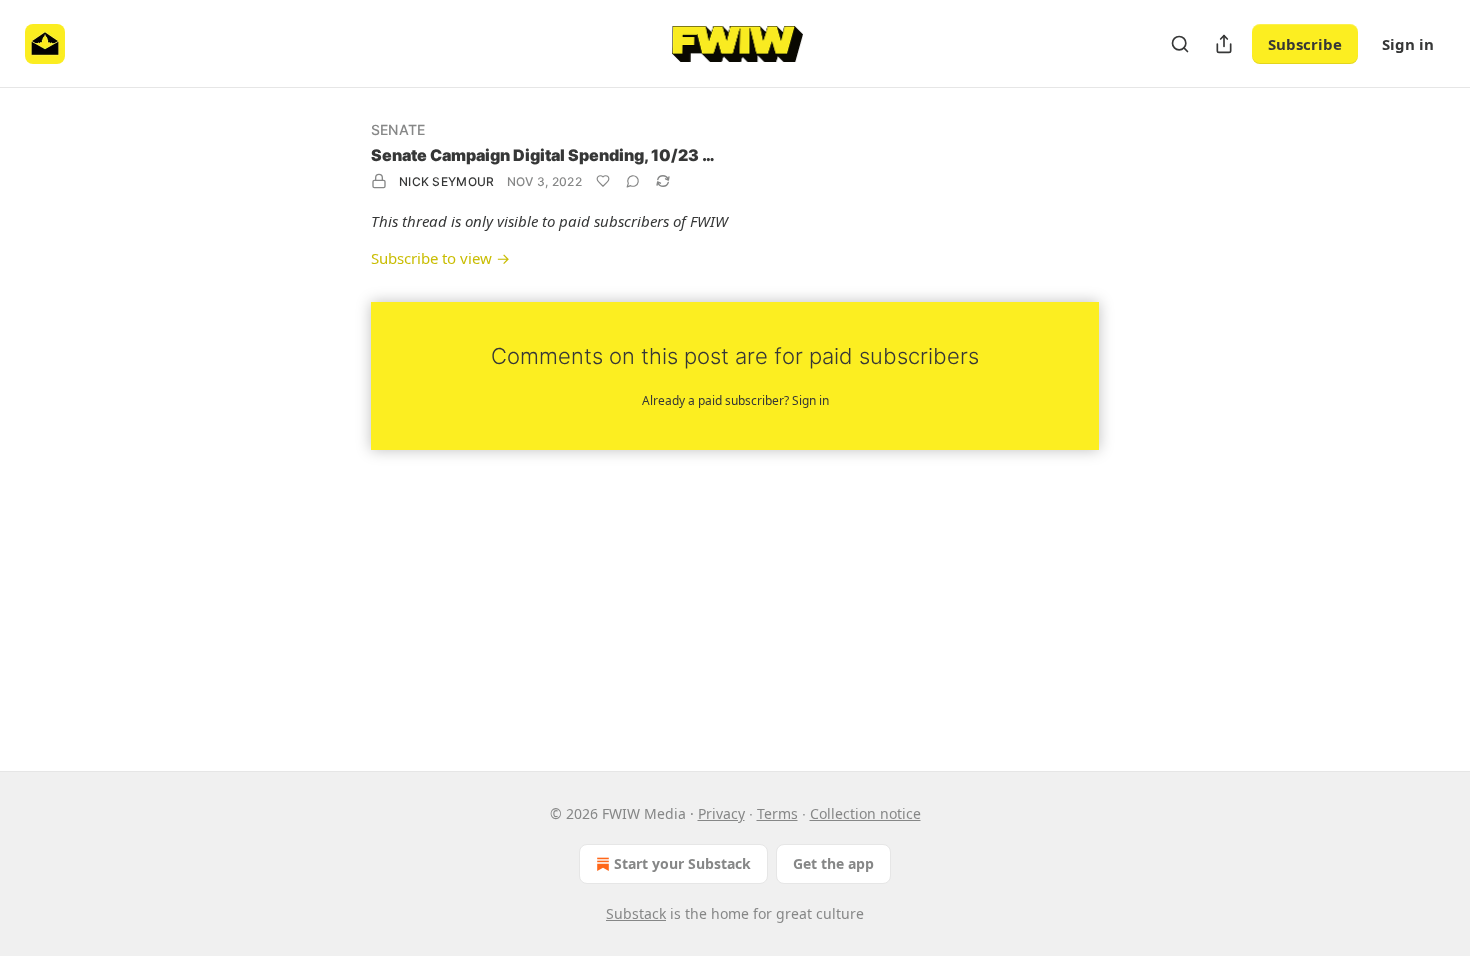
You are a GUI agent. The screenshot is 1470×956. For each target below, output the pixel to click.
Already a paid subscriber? (735, 400)
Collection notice (865, 813)
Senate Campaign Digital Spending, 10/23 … (543, 155)
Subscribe (1305, 44)
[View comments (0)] (633, 181)
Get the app (833, 863)
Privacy (721, 813)
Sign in (1408, 44)
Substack (636, 913)
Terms (777, 813)
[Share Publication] (1224, 44)
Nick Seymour (447, 181)
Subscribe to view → (440, 258)
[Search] (1180, 44)
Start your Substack (682, 863)
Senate (398, 129)
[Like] (603, 181)
